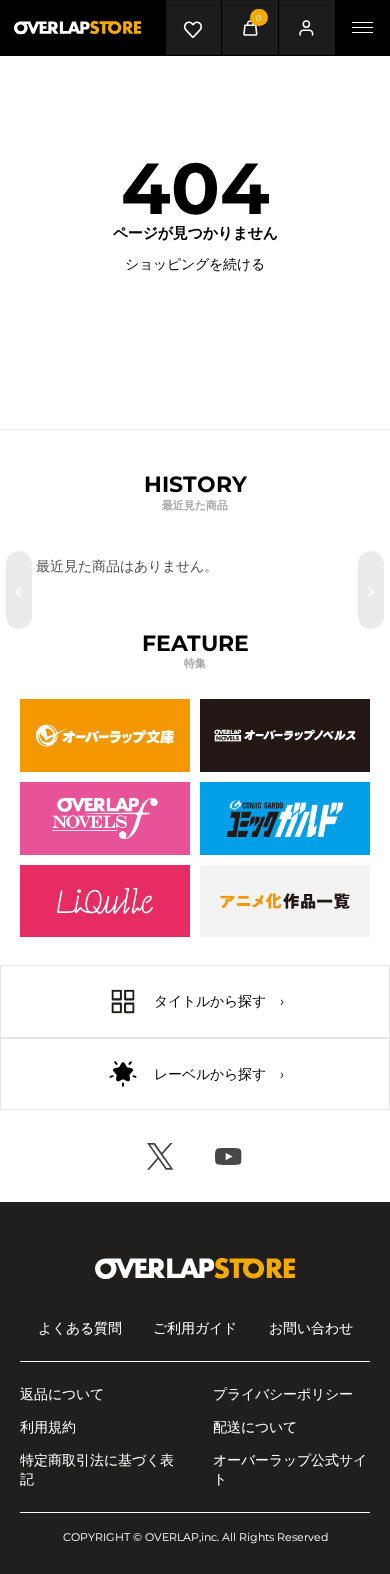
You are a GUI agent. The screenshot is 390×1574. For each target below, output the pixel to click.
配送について (255, 1427)
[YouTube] (229, 1156)
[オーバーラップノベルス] (285, 735)
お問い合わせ (311, 1328)
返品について (62, 1394)
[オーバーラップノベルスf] (105, 818)
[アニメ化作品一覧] (285, 901)
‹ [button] (19, 590)
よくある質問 (80, 1328)
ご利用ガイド (195, 1328)
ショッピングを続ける (195, 264)
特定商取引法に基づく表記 (97, 1469)
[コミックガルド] (285, 818)
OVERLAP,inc (181, 1537)
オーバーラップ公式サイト (290, 1469)
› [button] (371, 590)
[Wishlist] (193, 27)
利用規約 (48, 1427)
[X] (161, 1156)
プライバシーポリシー (283, 1394)
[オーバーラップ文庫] (105, 735)
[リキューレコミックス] (105, 901)
